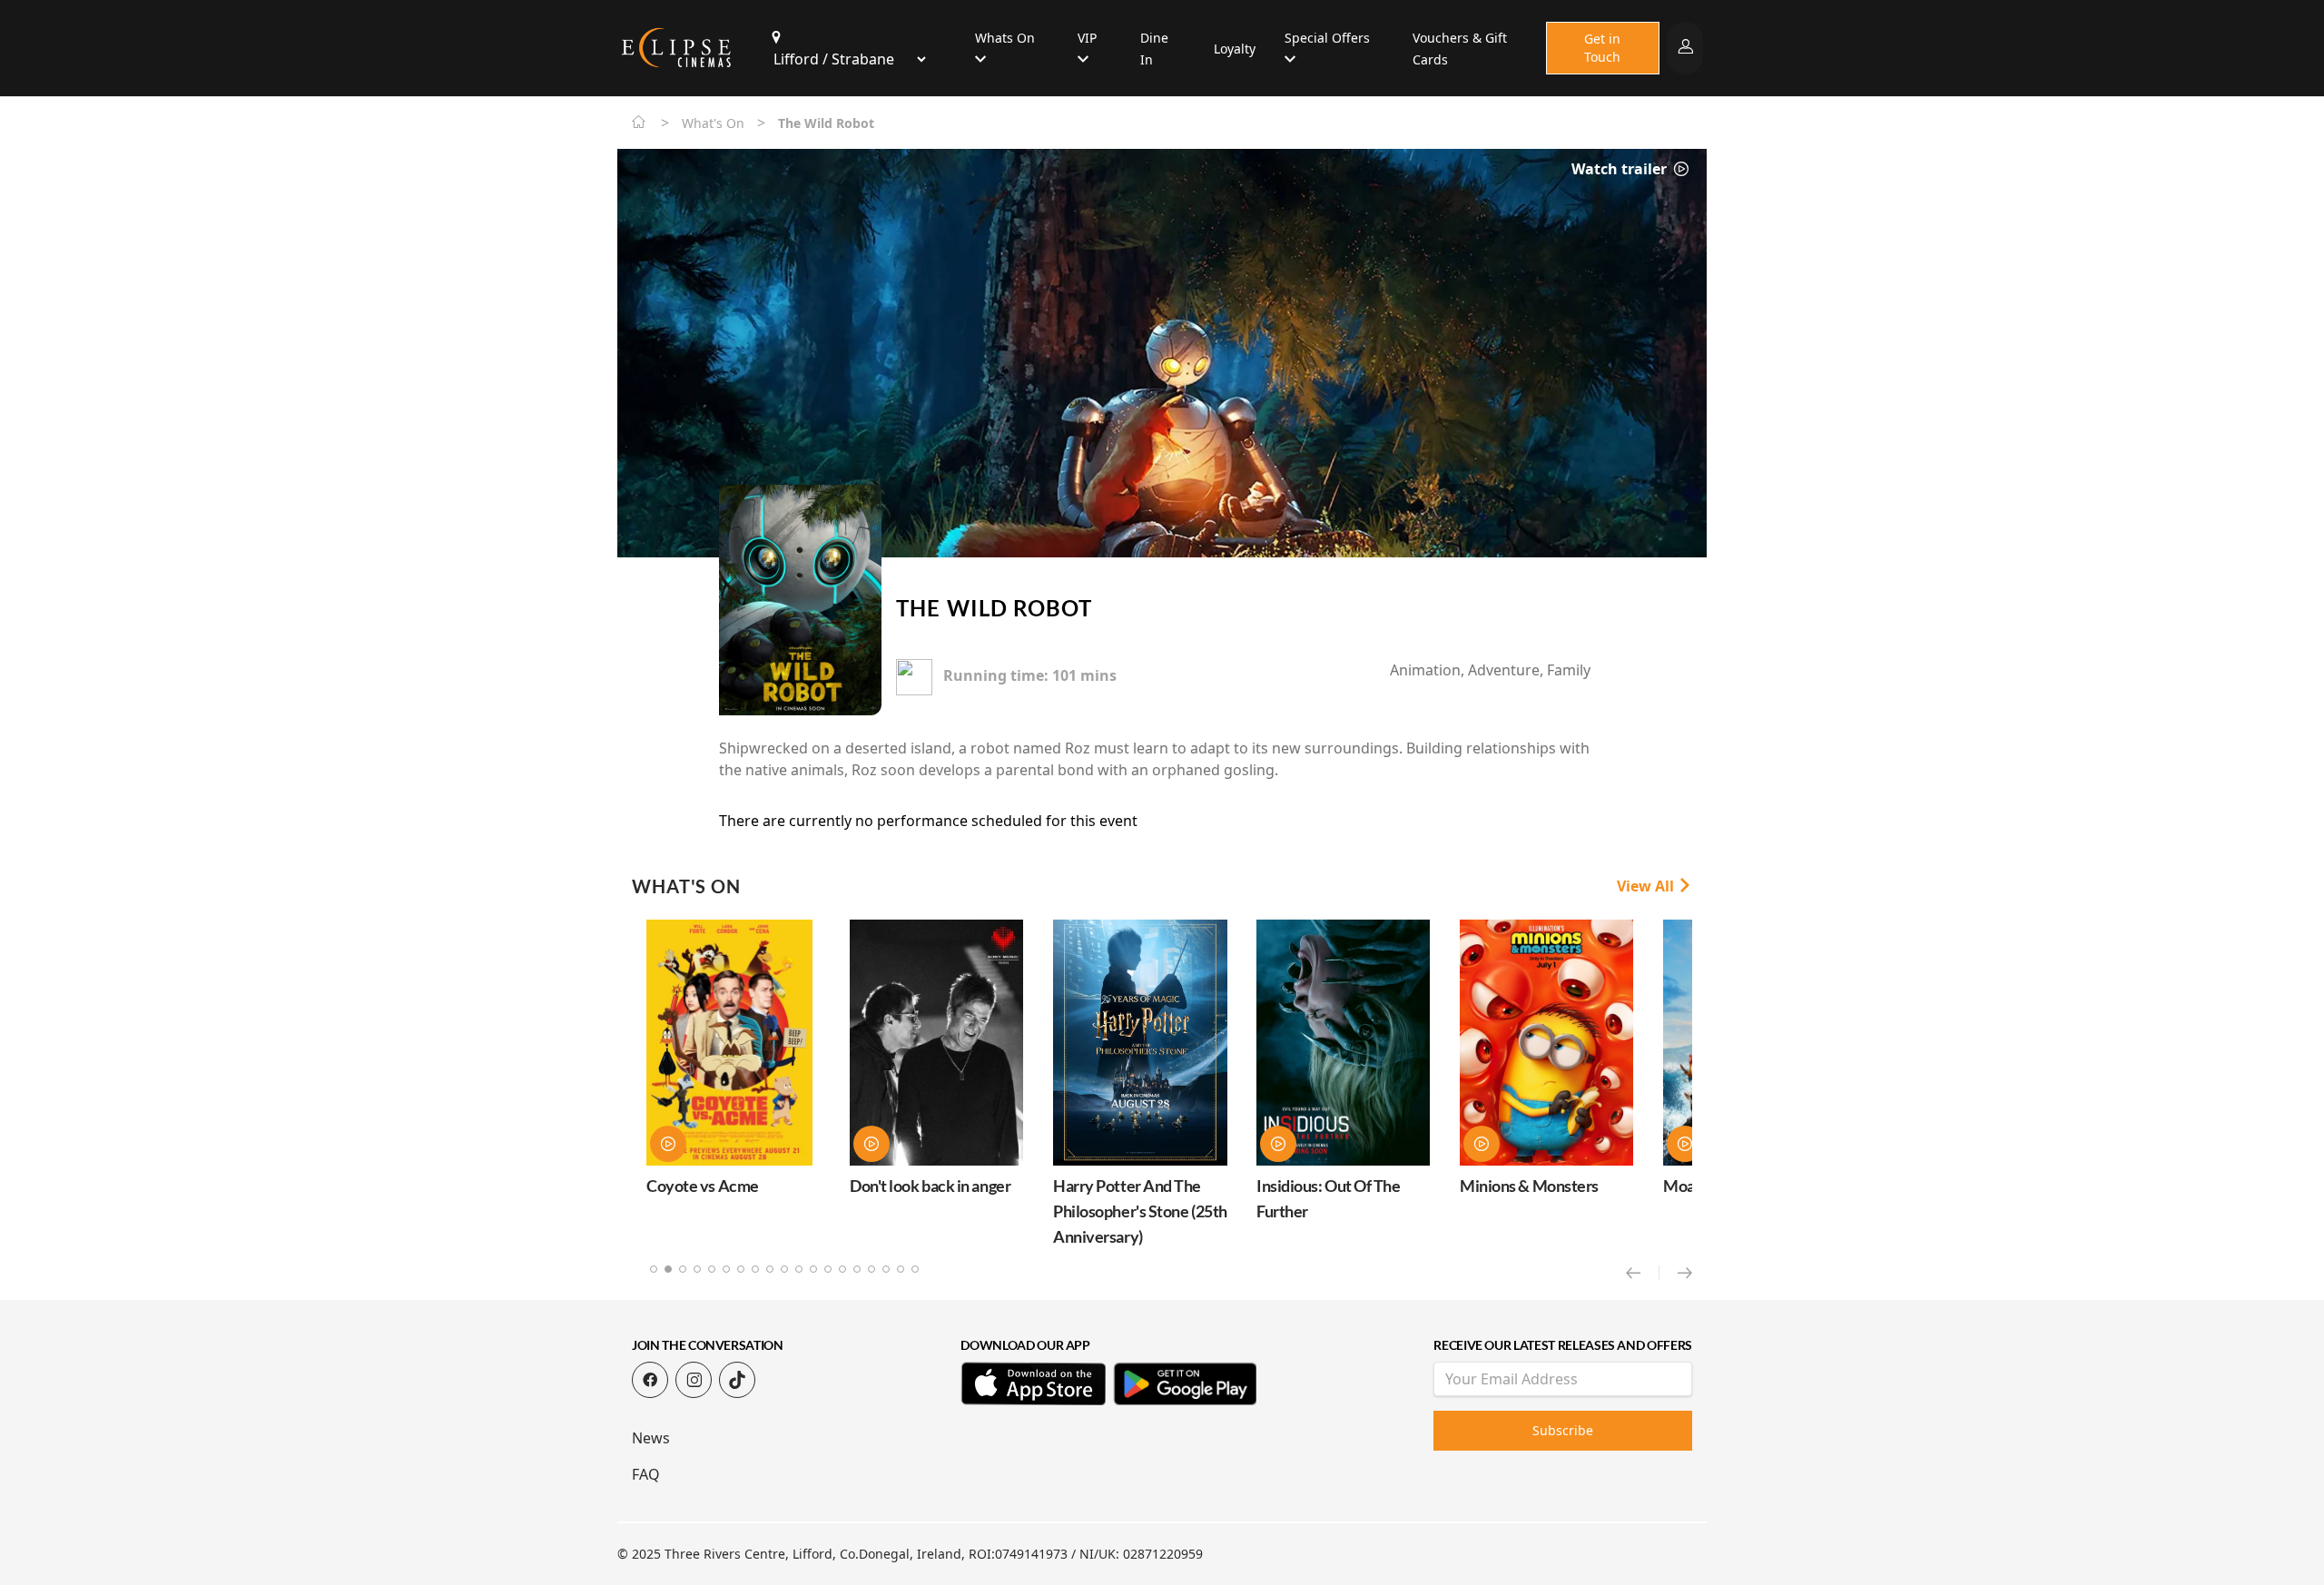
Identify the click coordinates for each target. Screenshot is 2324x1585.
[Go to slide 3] (683, 1269)
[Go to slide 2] (668, 1269)
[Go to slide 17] (886, 1269)
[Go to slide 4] (697, 1269)
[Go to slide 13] (828, 1269)
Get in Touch (1602, 48)
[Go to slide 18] (901, 1269)
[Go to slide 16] (871, 1269)
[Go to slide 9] (770, 1269)
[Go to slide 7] (741, 1269)
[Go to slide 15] (857, 1269)
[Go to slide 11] (799, 1269)
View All (1647, 886)
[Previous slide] (1643, 1273)
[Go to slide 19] (915, 1269)
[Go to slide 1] (654, 1269)
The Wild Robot (994, 608)
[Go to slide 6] (726, 1269)
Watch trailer (1621, 169)
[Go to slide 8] (755, 1269)
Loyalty (1235, 49)
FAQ (646, 1474)
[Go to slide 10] (784, 1269)
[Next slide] (1685, 1273)
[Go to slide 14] (842, 1269)
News (651, 1438)
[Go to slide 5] (712, 1269)
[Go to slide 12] (813, 1269)
